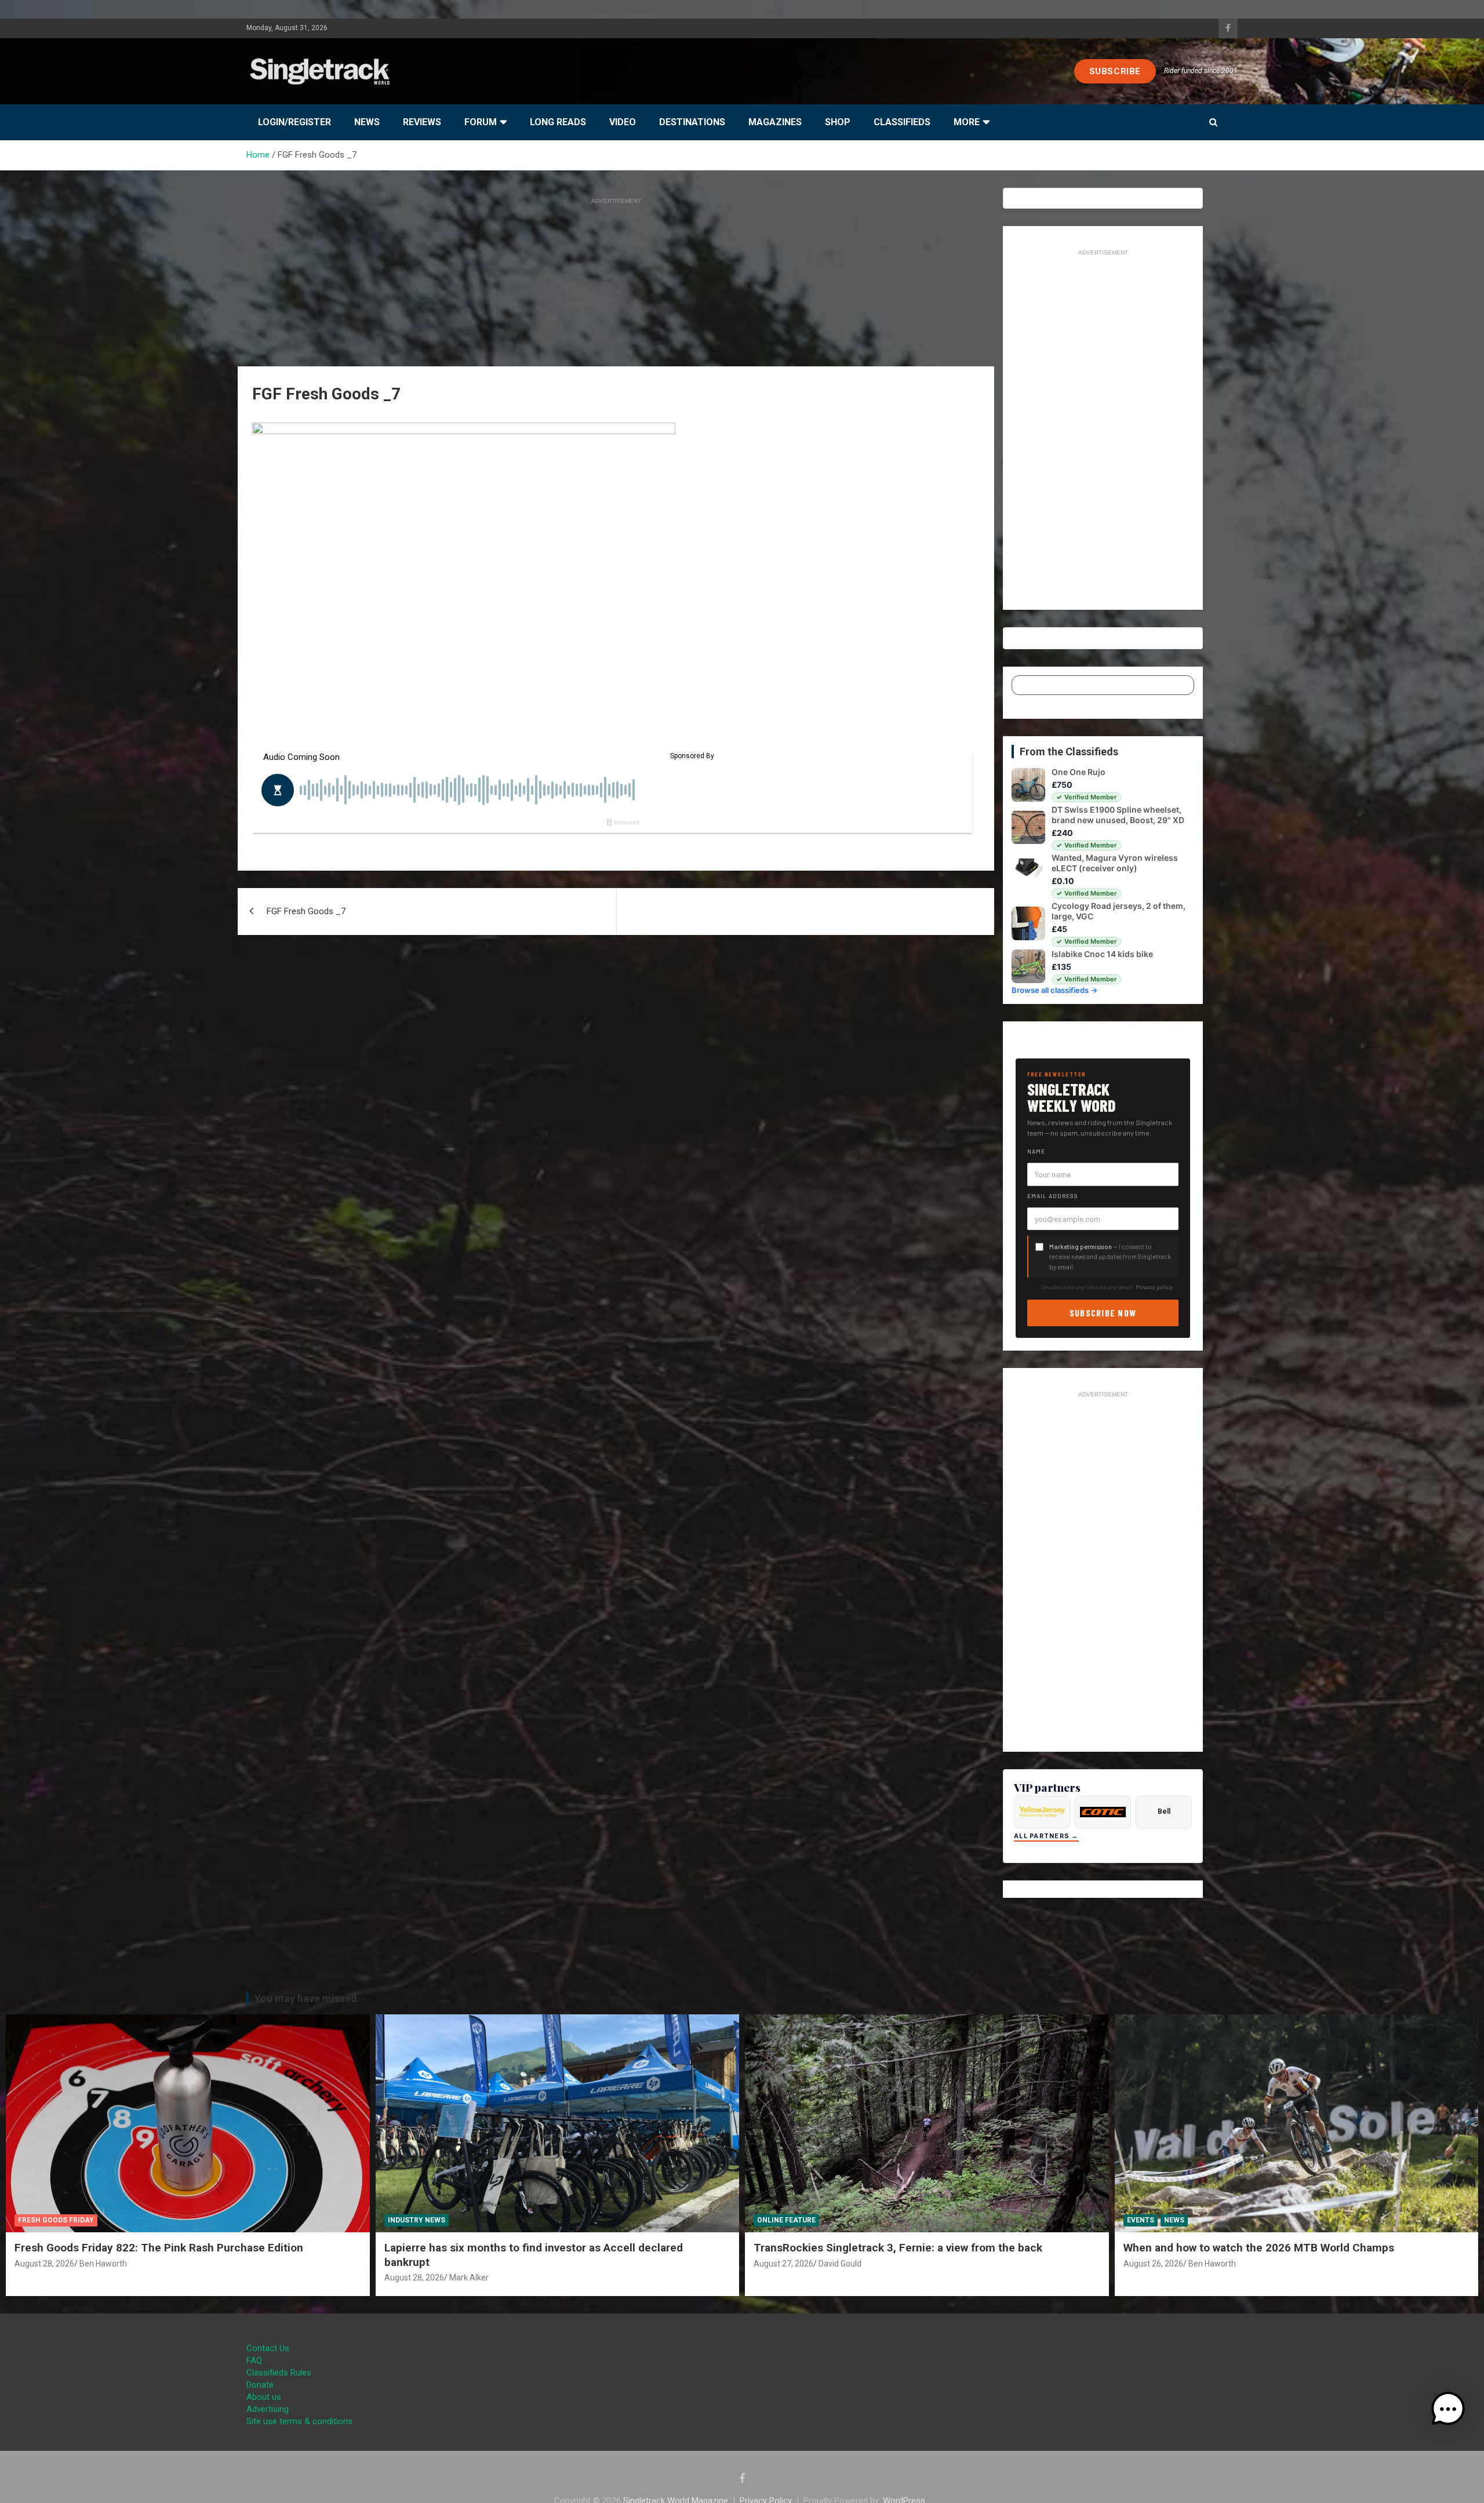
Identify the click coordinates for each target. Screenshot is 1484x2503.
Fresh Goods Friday (56, 2220)
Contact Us (268, 2348)
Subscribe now (1103, 1313)
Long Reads (558, 122)
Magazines (775, 122)
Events (1141, 2220)
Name (1036, 1151)
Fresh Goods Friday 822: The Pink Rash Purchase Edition (159, 2248)
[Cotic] (1103, 1812)
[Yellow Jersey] (1042, 1812)
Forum (481, 122)
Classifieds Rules (279, 2373)
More (967, 122)
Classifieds (902, 122)
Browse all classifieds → (1054, 990)
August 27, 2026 (783, 2264)
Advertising (268, 2409)
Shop (838, 122)
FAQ (254, 2360)
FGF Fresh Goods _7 (306, 911)
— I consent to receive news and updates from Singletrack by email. (1110, 1256)
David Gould (840, 2264)
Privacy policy (1154, 1287)
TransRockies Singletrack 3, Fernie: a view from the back (898, 2248)
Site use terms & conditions (299, 2421)
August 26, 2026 (1153, 2264)
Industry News (417, 2220)
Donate (260, 2385)
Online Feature (786, 2220)
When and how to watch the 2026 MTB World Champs (1259, 2248)
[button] (1448, 2409)
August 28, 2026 (44, 2264)
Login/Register (294, 122)
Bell (1164, 1811)
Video (623, 122)
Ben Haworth (103, 2264)
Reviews (422, 122)
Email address (1053, 1196)
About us (264, 2397)
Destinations (692, 122)
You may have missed (306, 1998)
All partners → (1046, 1836)
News (367, 122)
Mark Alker (469, 2278)
